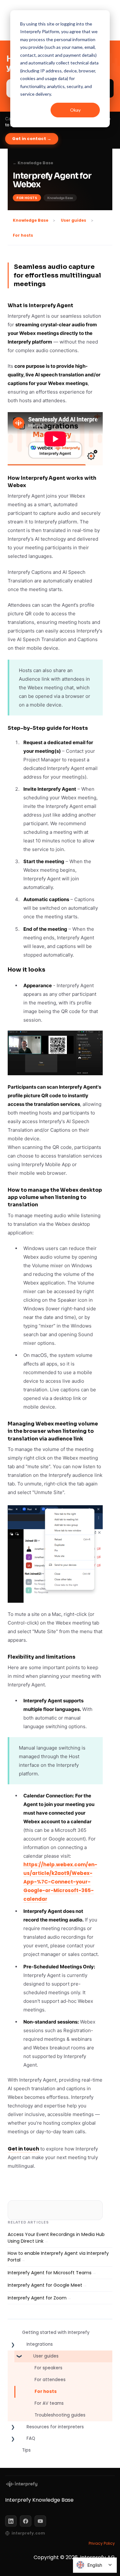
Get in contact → (32, 139)
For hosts (23, 235)
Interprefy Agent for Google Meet (45, 2285)
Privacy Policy (102, 2543)
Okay (75, 110)
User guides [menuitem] (46, 2356)
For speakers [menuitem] (48, 2368)
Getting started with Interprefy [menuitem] (56, 2332)
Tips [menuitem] (26, 2450)
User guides (73, 220)
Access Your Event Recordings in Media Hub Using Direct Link (56, 2238)
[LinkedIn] (11, 2521)
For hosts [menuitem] (46, 2391)
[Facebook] (26, 2521)
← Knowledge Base (33, 163)
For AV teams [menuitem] (49, 2403)
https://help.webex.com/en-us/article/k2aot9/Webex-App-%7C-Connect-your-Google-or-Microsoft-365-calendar (60, 1882)
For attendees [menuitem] (50, 2380)
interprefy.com (28, 2533)
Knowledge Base (31, 220)
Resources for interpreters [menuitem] (55, 2427)
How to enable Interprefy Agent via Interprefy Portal (58, 2257)
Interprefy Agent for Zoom (37, 2298)
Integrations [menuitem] (40, 2344)
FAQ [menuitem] (31, 2438)
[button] (13, 2346)
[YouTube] (40, 2521)
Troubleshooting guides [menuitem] (60, 2415)
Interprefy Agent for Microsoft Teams (50, 2273)
